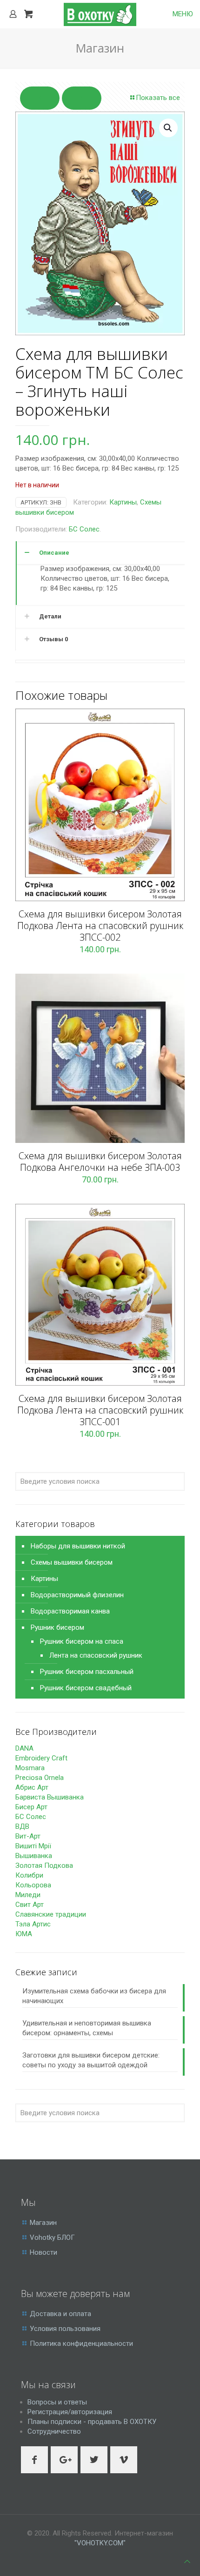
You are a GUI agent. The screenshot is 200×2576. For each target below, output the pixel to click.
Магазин (43, 2223)
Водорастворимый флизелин (77, 1595)
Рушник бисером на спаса (82, 1641)
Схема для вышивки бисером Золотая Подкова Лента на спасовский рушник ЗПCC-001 (100, 1410)
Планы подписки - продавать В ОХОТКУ (92, 2422)
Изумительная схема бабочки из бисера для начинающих (94, 1996)
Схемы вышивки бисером (72, 1562)
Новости (43, 2252)
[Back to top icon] (187, 2562)
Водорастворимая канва (70, 1611)
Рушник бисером (57, 1627)
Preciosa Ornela (40, 1778)
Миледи (28, 1895)
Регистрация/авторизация (70, 2412)
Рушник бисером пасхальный (87, 1672)
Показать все (158, 98)
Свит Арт (30, 1905)
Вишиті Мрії (33, 1846)
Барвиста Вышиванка (50, 1797)
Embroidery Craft (41, 1758)
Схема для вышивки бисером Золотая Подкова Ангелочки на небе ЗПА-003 (100, 1162)
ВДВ (22, 1826)
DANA (24, 1748)
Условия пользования (65, 2329)
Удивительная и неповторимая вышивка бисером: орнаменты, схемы (87, 2028)
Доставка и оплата (60, 2314)
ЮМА (24, 1934)
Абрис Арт (32, 1787)
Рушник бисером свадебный (86, 1688)
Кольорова (33, 1885)
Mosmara (30, 1768)
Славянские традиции (51, 1914)
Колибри (29, 1875)
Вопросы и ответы (57, 2402)
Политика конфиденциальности (81, 2344)
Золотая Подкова (44, 1866)
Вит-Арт (28, 1836)
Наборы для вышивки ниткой (78, 1546)
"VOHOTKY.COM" (100, 2543)
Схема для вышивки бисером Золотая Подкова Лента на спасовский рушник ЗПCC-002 (100, 926)
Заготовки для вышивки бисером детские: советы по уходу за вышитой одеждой (91, 2060)
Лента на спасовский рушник (96, 1655)
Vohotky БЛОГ (52, 2237)
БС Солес (84, 529)
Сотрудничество (54, 2431)
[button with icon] (34, 2460)
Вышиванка (34, 1856)
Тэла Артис (33, 1924)
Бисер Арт (31, 1807)
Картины (123, 502)
